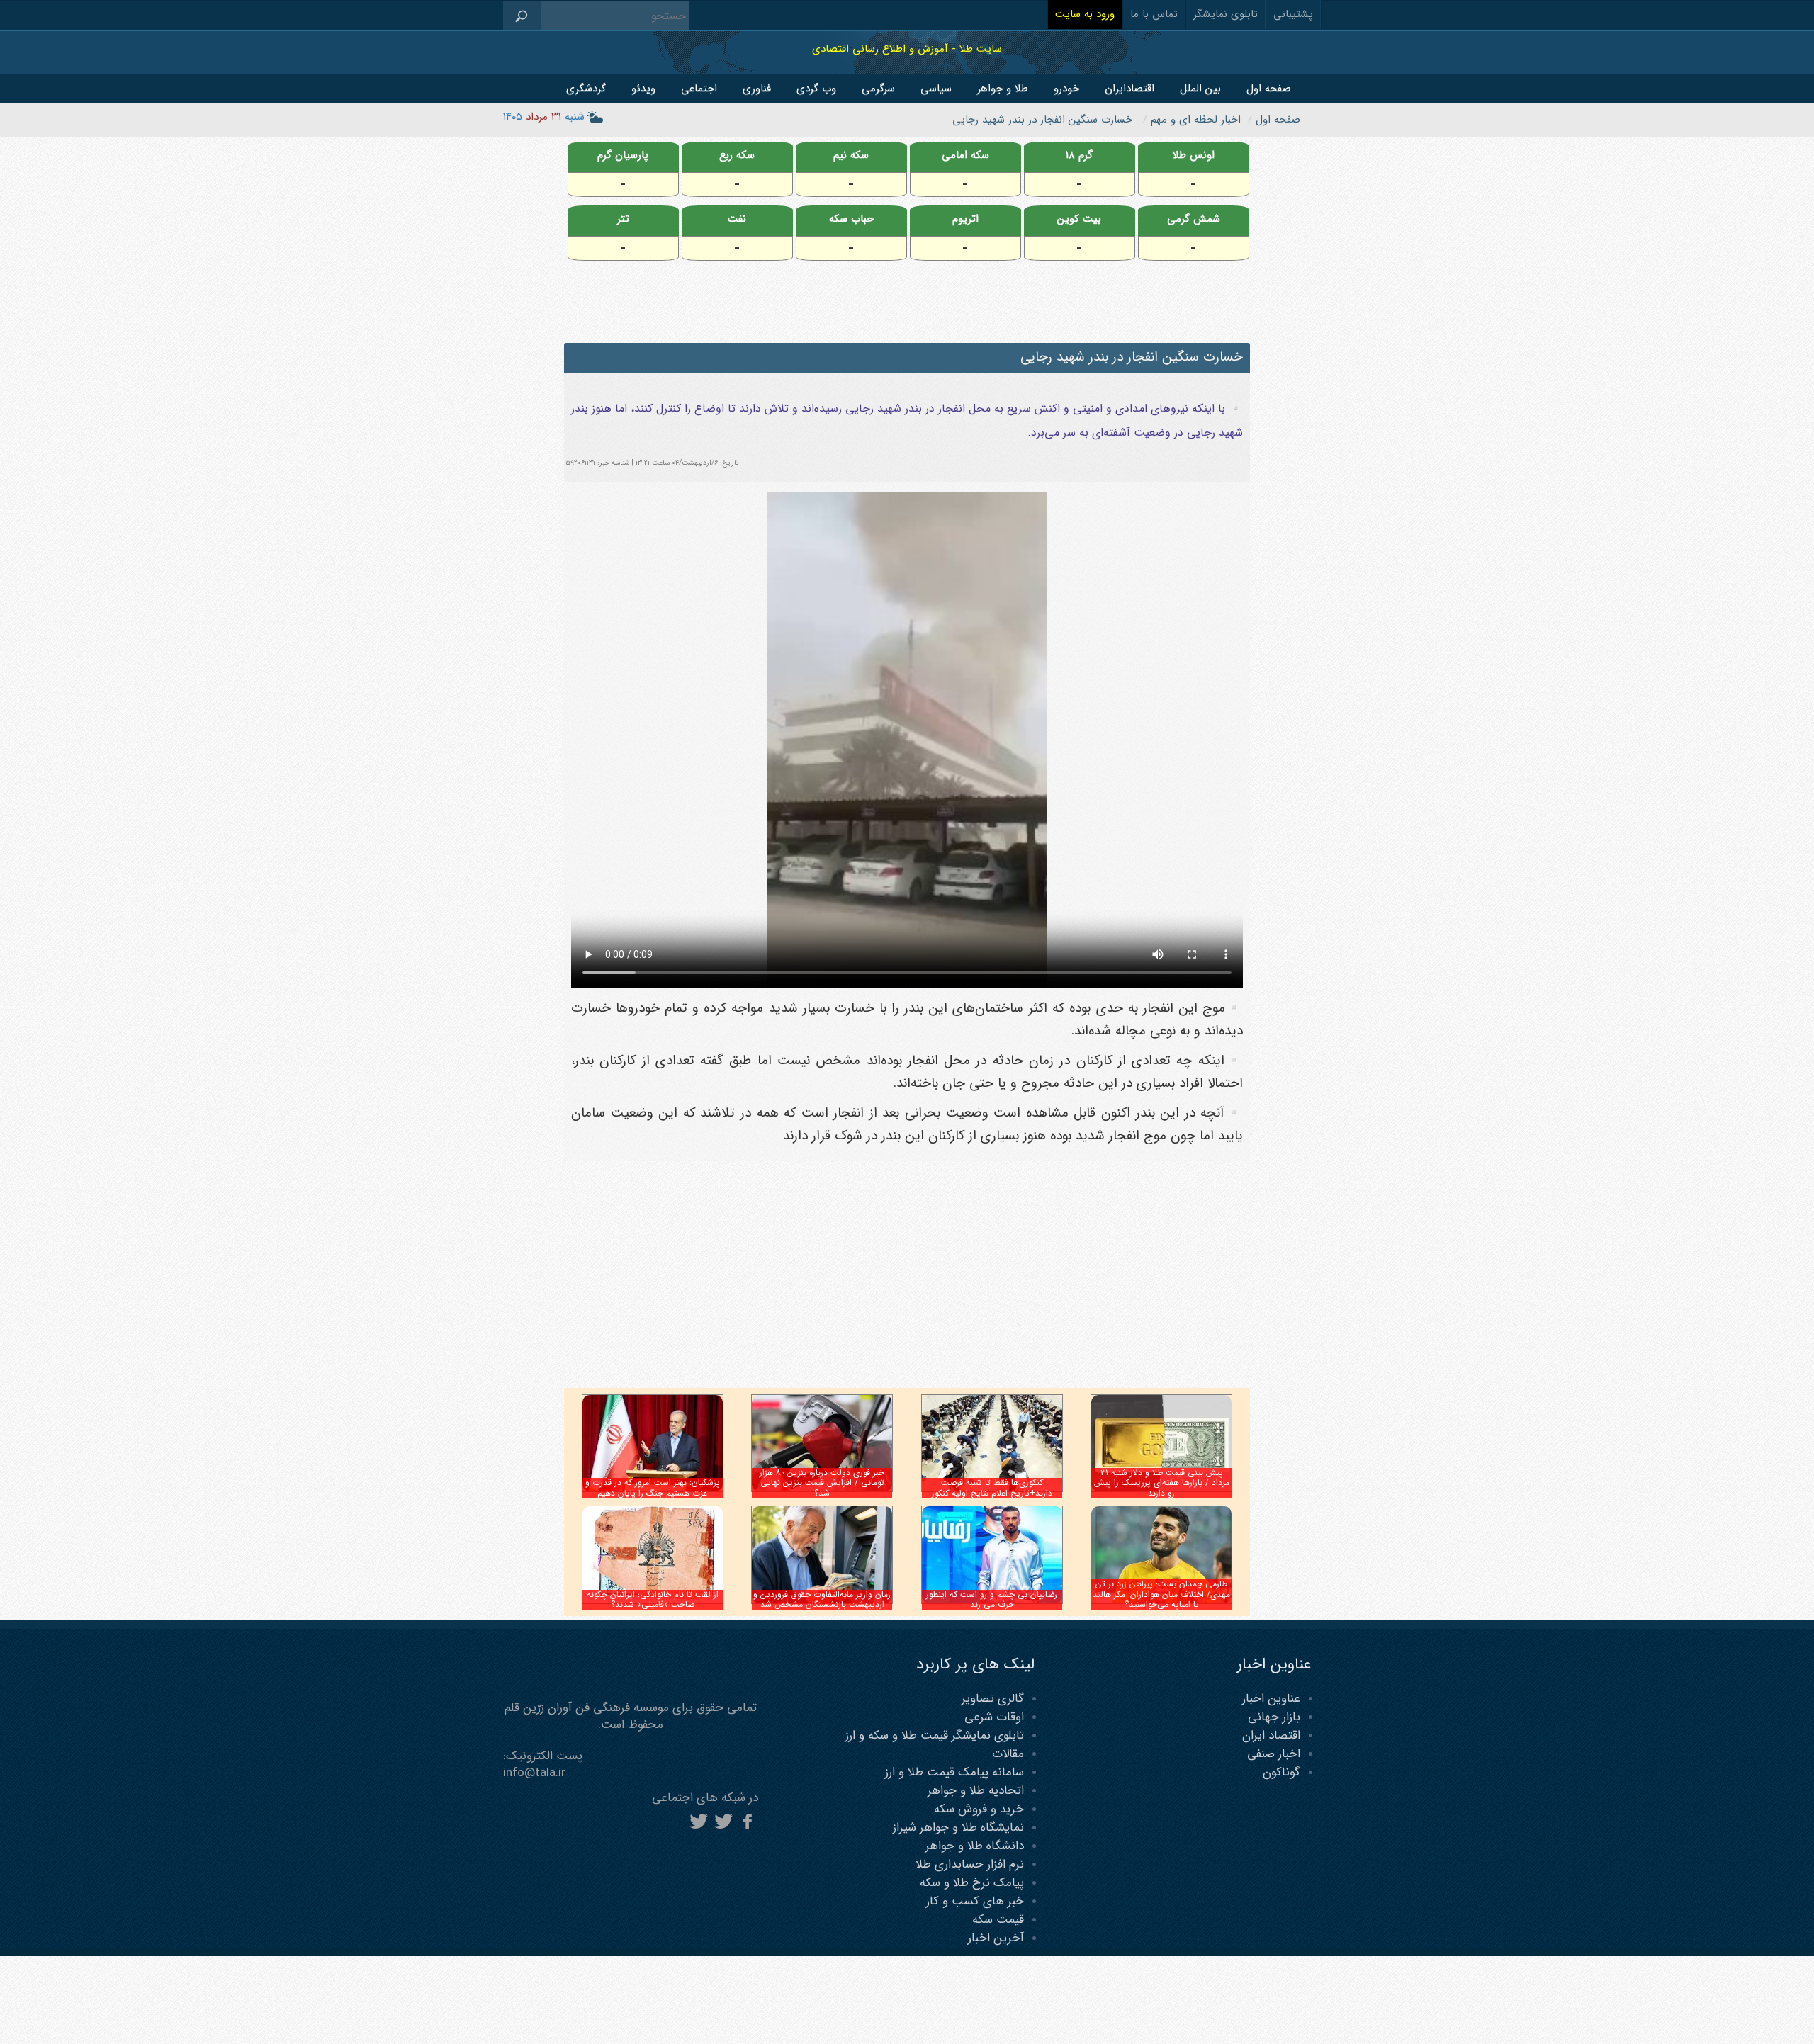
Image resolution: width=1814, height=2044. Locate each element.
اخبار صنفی (1274, 1754)
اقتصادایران (1129, 89)
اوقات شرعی (994, 1717)
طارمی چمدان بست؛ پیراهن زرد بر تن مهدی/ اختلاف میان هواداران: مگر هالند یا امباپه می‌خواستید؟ (1161, 1594)
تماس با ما (1154, 14)
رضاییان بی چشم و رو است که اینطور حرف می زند (992, 1599)
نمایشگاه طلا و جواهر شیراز (958, 1828)
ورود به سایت (1085, 14)
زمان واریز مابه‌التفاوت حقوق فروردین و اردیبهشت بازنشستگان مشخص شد (822, 1599)
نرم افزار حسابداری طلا (970, 1864)
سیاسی (936, 89)
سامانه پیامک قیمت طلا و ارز (954, 1772)
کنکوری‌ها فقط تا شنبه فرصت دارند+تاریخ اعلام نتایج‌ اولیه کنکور (992, 1487)
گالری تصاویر (993, 1699)
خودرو (1066, 89)
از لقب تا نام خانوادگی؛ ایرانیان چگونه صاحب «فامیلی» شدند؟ (653, 1599)
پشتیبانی (1293, 14)
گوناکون (1281, 1772)
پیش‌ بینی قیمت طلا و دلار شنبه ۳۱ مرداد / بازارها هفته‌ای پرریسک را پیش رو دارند (1162, 1483)
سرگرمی (878, 89)
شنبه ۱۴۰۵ (544, 117)
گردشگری (586, 89)
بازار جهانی (1274, 1717)
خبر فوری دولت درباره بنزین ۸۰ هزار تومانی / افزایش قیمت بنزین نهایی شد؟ (822, 1483)
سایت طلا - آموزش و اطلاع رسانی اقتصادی (907, 49)
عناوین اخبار (1271, 1699)
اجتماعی (699, 89)
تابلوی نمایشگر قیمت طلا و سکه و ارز (935, 1735)
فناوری (757, 89)
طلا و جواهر (1003, 89)
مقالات (1008, 1754)
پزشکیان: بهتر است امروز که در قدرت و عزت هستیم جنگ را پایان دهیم (653, 1487)
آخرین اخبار (996, 1938)
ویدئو (643, 89)
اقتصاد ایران (1271, 1735)
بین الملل (1200, 89)
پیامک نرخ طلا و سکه (972, 1883)
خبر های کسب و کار (975, 1901)
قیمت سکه (998, 1920)
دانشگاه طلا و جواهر (975, 1846)
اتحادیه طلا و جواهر (976, 1791)
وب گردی (816, 89)
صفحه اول (1269, 89)
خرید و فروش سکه (979, 1809)
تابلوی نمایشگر (1226, 14)
